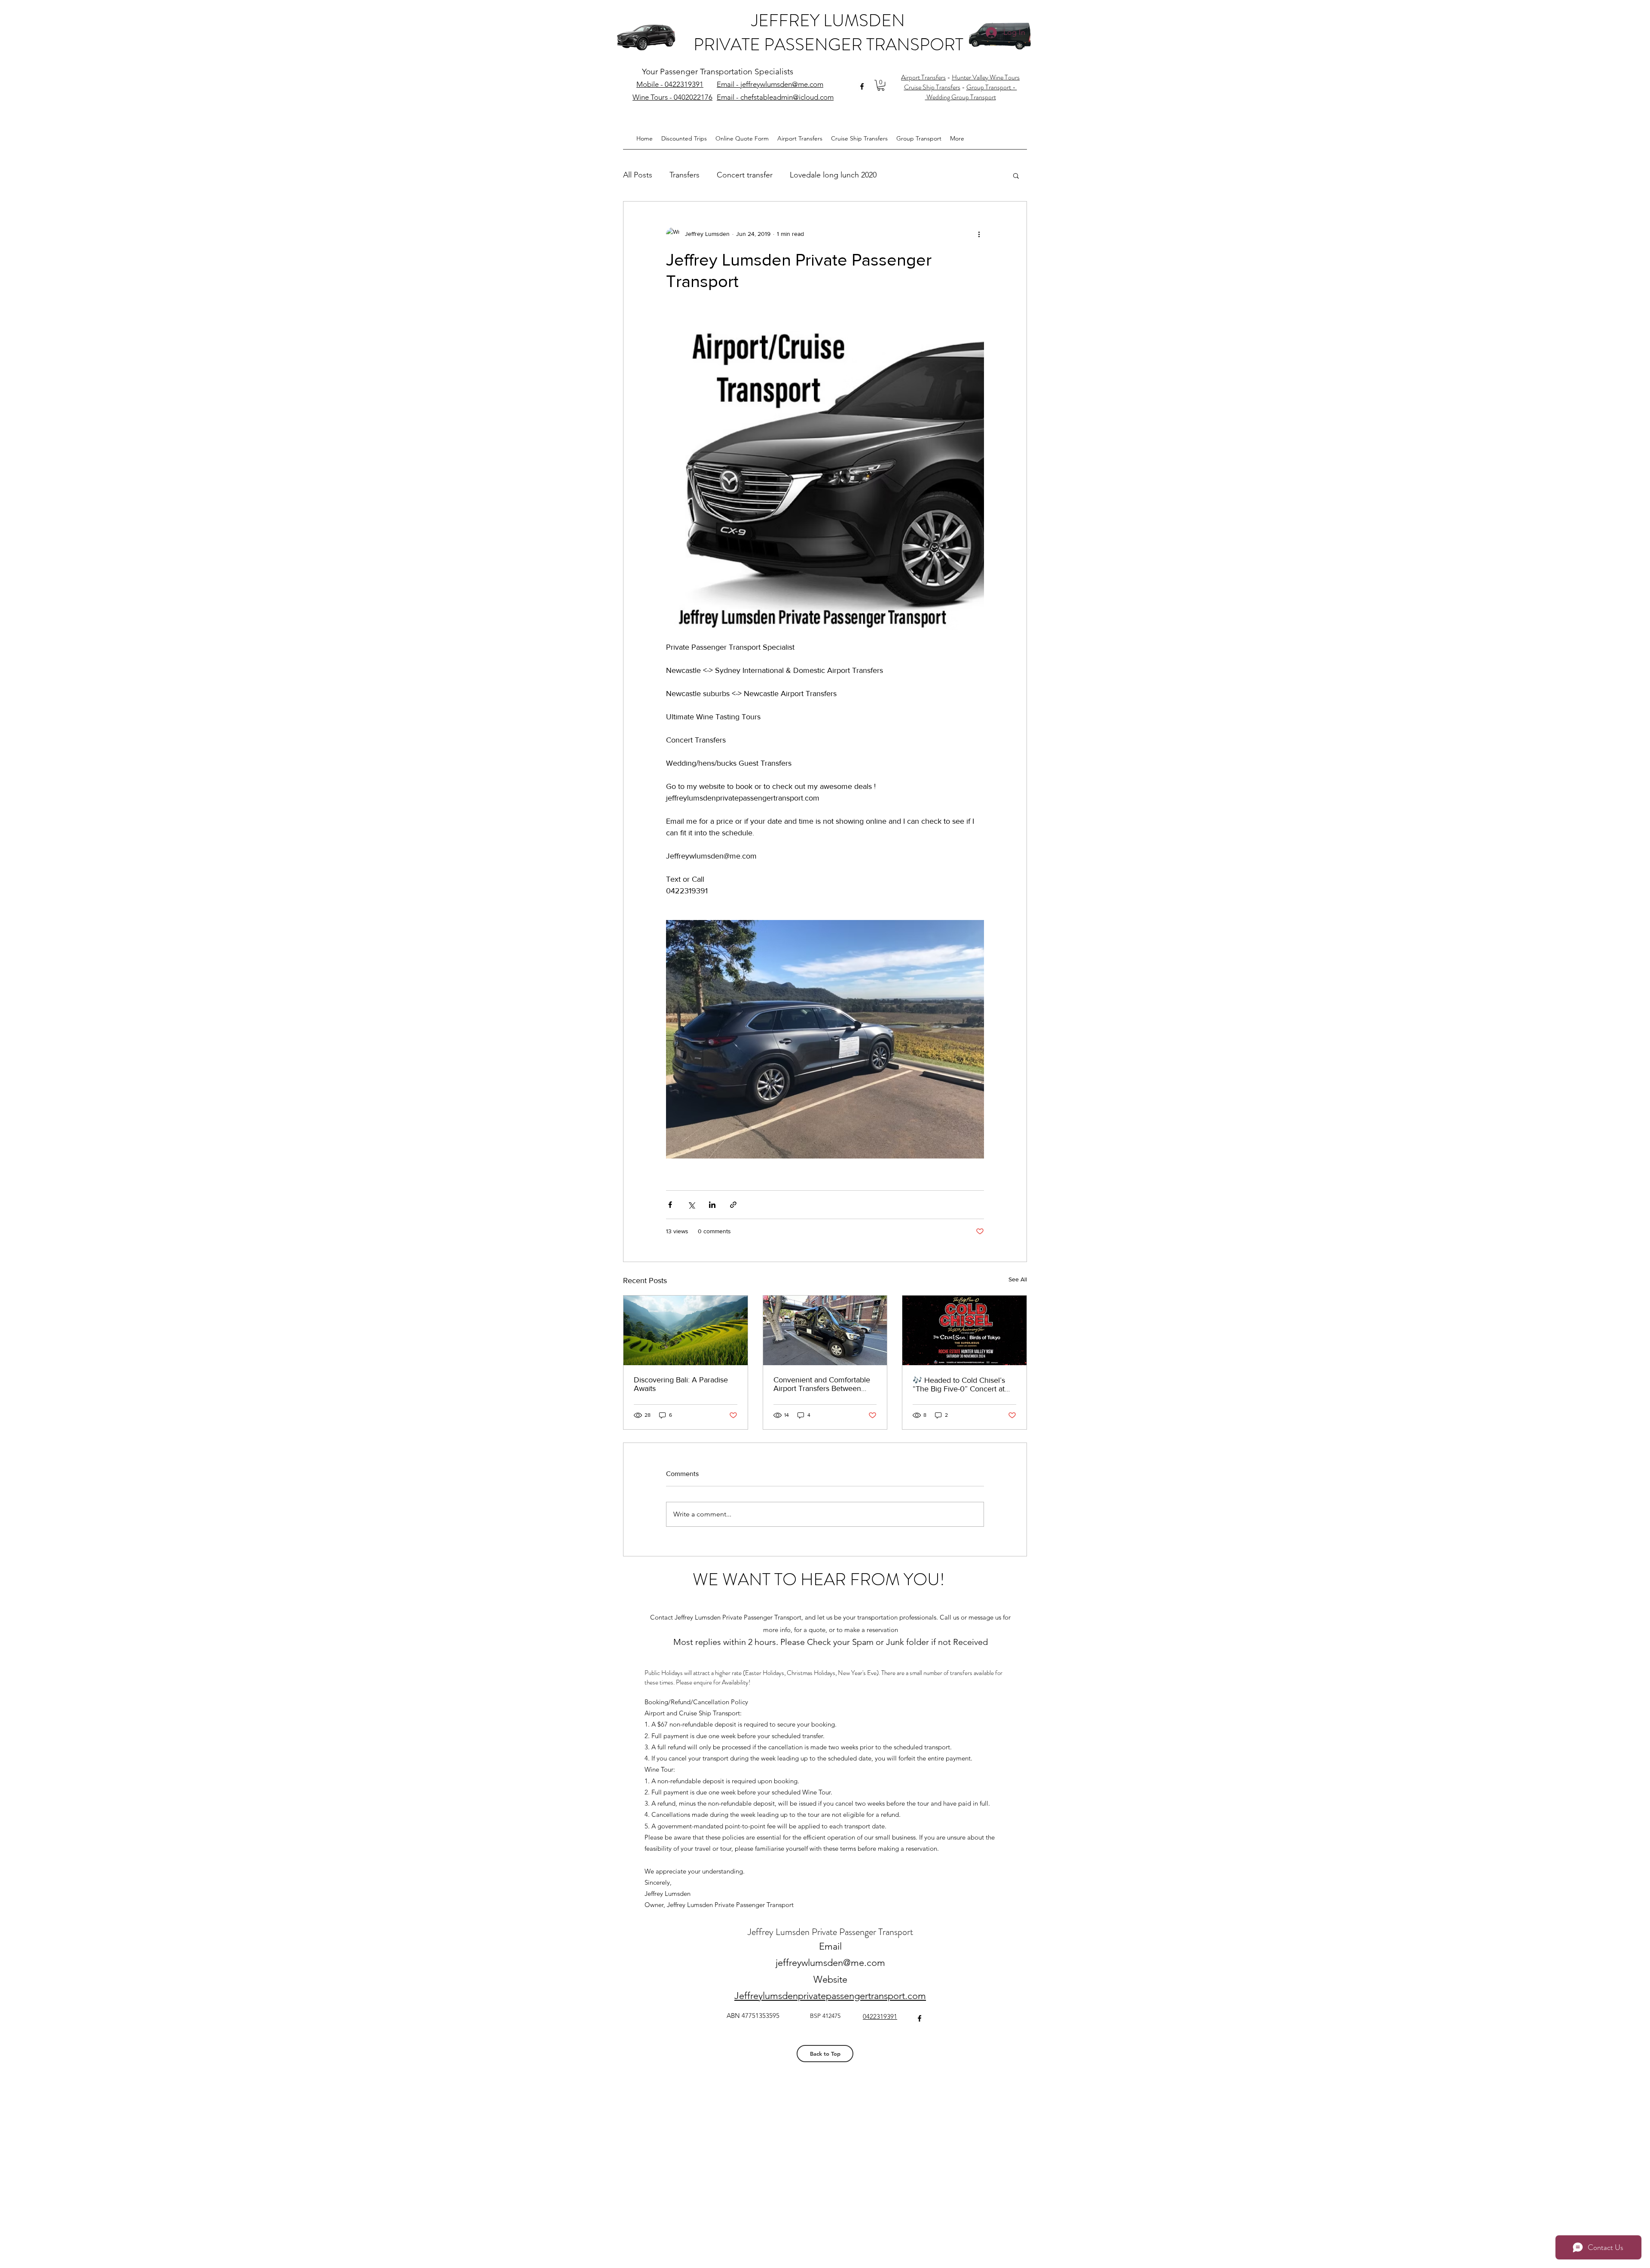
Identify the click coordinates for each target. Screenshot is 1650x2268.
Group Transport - (992, 87)
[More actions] (979, 234)
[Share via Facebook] (670, 1205)
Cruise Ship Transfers (932, 87)
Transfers (684, 175)
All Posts (638, 175)
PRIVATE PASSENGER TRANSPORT (828, 44)
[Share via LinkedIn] (712, 1205)
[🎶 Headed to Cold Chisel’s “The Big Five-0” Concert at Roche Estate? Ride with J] (964, 1330)
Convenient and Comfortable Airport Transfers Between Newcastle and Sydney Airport (824, 1384)
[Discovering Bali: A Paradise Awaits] (686, 1330)
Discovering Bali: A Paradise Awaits (681, 1384)
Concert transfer (745, 175)
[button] (881, 85)
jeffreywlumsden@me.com (830, 1963)
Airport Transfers (923, 77)
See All (1018, 1279)
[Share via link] (733, 1205)
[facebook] (862, 86)
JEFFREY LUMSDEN (828, 20)
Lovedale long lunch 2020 (833, 175)
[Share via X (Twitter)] (691, 1205)
